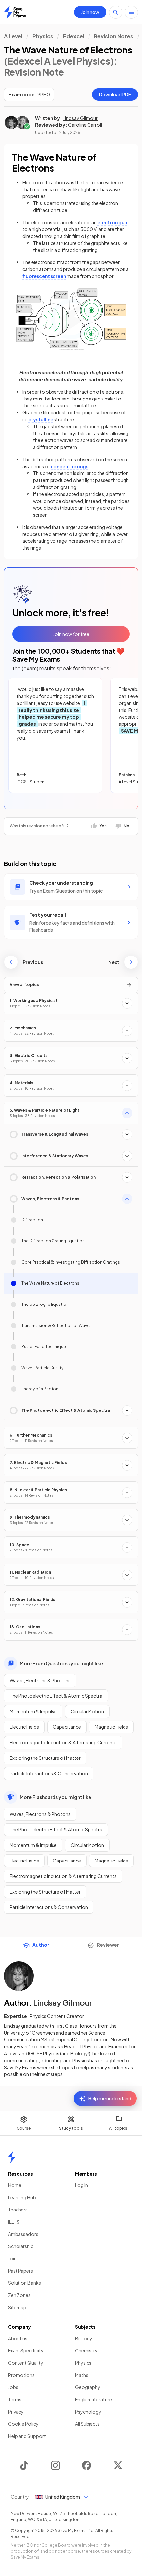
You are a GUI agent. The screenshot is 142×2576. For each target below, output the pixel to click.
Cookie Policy (23, 2424)
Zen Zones (19, 2295)
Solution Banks (24, 2283)
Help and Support (27, 2436)
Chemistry (86, 2350)
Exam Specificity (26, 2350)
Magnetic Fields (111, 1727)
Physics (43, 36)
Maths (82, 2375)
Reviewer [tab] (108, 1945)
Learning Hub (22, 2197)
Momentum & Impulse (33, 1711)
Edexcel (74, 36)
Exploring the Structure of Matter (45, 1758)
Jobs (13, 2387)
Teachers (18, 2210)
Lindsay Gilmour (80, 118)
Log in (81, 2185)
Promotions (21, 2375)
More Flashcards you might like (55, 1797)
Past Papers (20, 2271)
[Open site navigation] (131, 12)
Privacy (16, 2412)
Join (12, 2258)
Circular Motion (87, 1711)
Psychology (88, 2412)
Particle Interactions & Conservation (49, 1773)
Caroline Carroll (85, 125)
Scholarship (21, 2246)
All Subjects (87, 2424)
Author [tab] (41, 1945)
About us (18, 2338)
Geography (88, 2387)
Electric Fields (24, 1727)
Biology (84, 2338)
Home (15, 2185)
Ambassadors (23, 2234)
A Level (13, 36)
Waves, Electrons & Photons (40, 1680)
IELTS (14, 2222)
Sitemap (17, 2307)
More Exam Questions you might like (61, 1663)
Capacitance (67, 1727)
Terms (15, 2399)
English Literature (93, 2399)
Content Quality (26, 2363)
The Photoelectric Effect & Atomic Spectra (56, 1696)
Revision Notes (114, 36)
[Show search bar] (116, 12)
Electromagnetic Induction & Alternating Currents (63, 1742)
